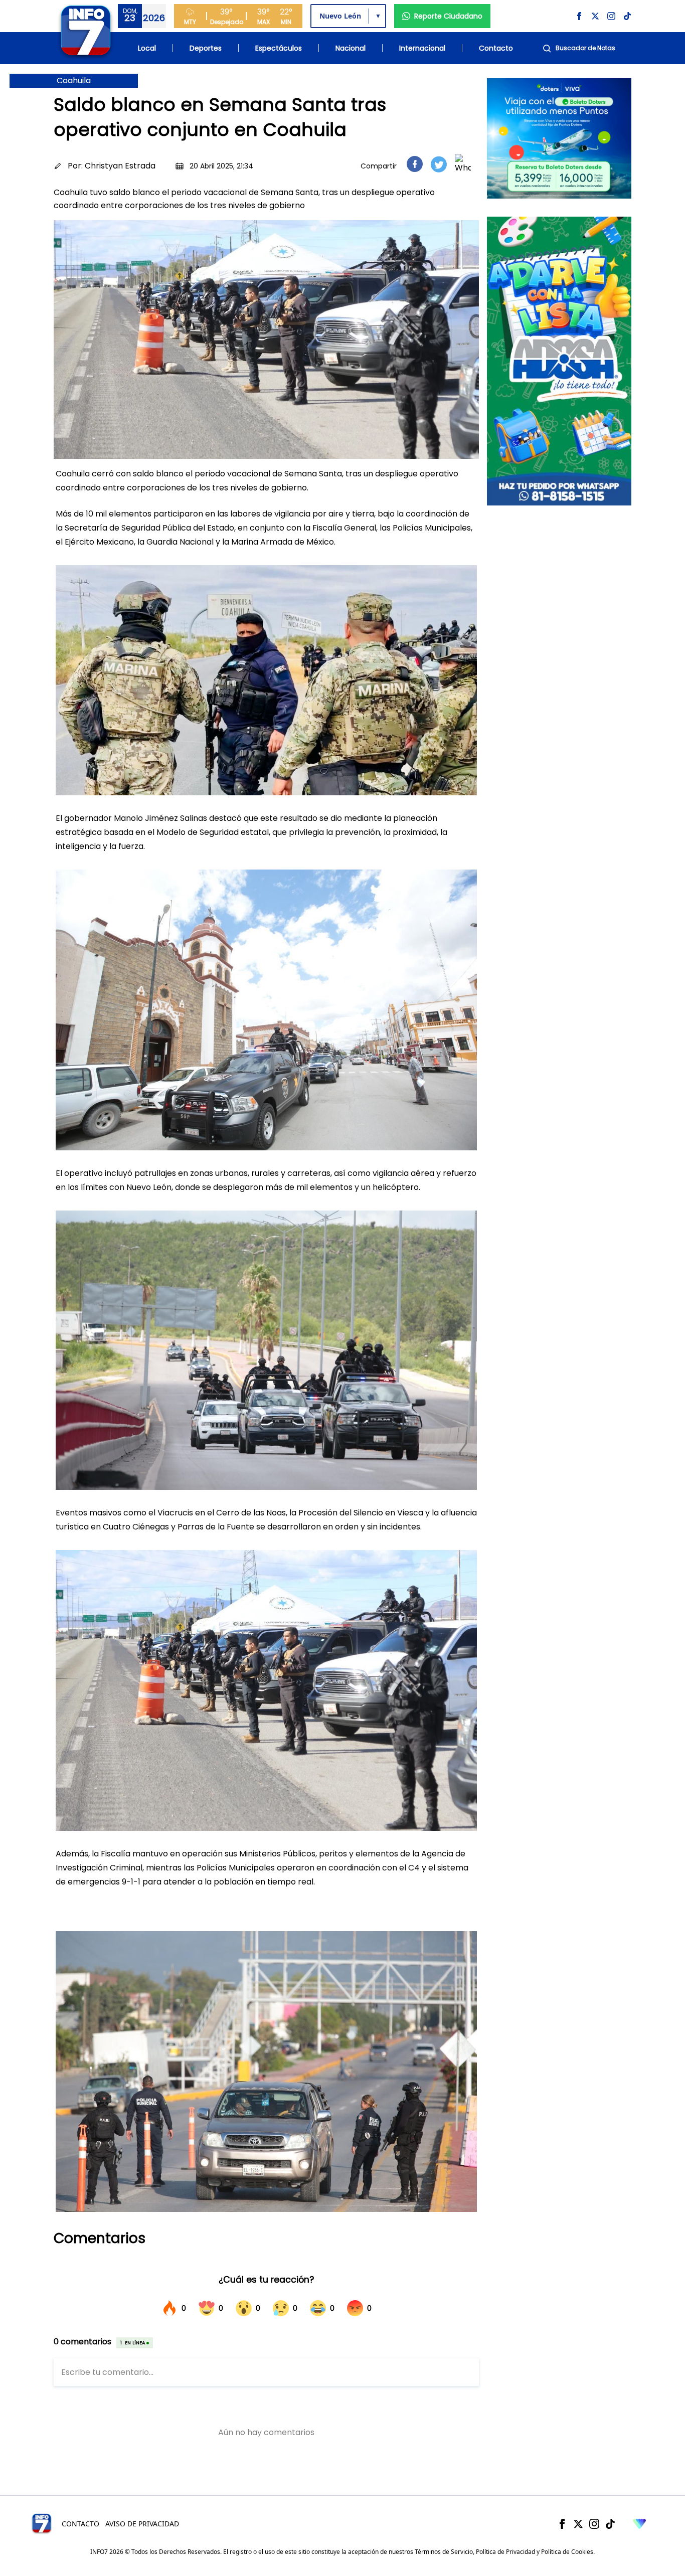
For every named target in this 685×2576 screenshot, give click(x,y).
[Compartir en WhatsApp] (463, 164)
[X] (578, 2524)
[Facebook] (562, 2524)
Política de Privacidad (505, 2552)
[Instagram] (594, 2524)
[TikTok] (610, 2524)
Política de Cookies (567, 2552)
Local (147, 48)
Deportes (206, 48)
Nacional (351, 48)
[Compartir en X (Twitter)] (439, 164)
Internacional (422, 48)
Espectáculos (279, 48)
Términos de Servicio (444, 2552)
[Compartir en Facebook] (415, 164)
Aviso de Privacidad (142, 2524)
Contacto (496, 48)
